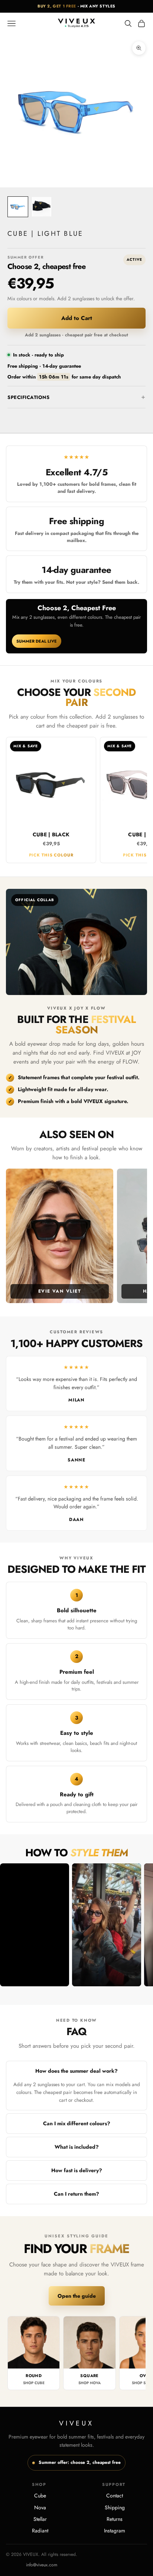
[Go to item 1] (18, 207)
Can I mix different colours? (77, 2123)
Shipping (115, 2507)
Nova (40, 2507)
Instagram (115, 2531)
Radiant (40, 2531)
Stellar (40, 2519)
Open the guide (77, 2296)
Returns (115, 2519)
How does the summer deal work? (76, 2071)
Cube (40, 2496)
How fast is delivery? (77, 2170)
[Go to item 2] (42, 207)
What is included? (77, 2147)
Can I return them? (76, 2194)
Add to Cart (77, 318)
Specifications (28, 397)
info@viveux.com (42, 2565)
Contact (115, 2496)
